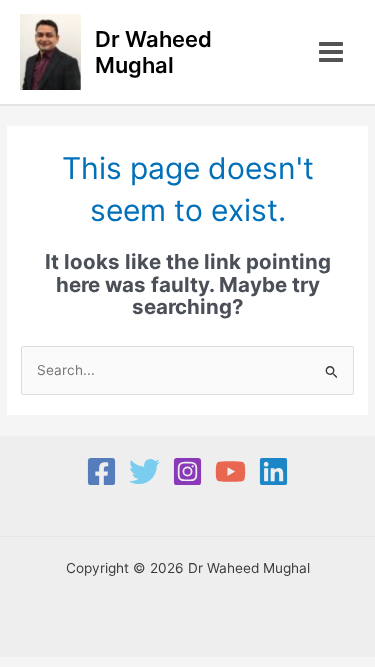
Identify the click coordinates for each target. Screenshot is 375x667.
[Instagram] (187, 471)
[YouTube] (230, 471)
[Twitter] (144, 471)
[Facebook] (101, 471)
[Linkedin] (273, 471)
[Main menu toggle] (331, 52)
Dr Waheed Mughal (153, 52)
